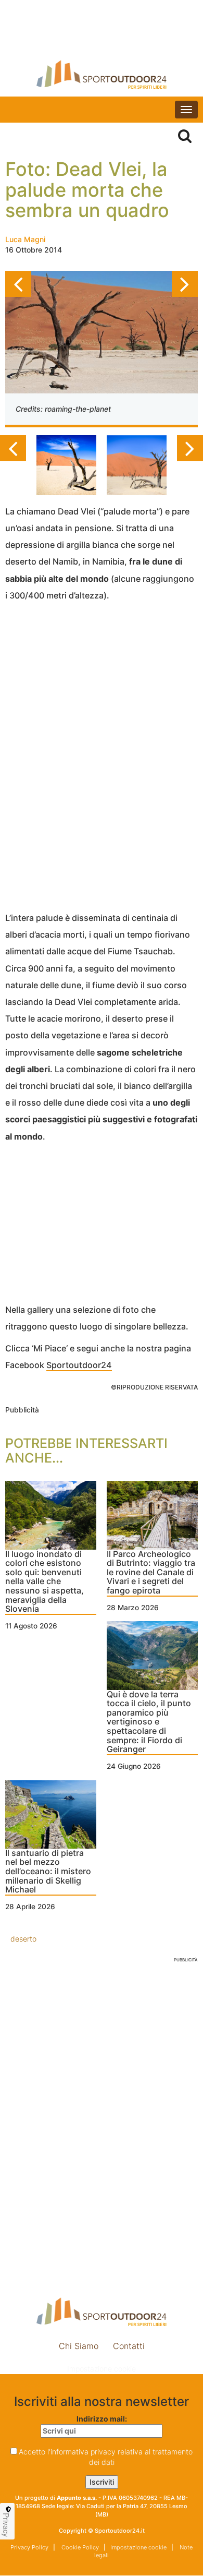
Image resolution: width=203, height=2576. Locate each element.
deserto (23, 1939)
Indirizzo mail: (102, 2419)
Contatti (129, 2346)
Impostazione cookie (102, 2369)
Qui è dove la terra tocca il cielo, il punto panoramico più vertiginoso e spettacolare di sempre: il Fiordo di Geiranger (149, 1722)
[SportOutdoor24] (102, 74)
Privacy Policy (29, 2547)
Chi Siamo (79, 2346)
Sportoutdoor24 (79, 1365)
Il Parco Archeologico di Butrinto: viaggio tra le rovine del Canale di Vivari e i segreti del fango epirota (151, 1573)
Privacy (6, 2525)
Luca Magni (25, 239)
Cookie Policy (79, 2547)
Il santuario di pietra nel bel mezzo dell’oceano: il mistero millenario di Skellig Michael (48, 1872)
